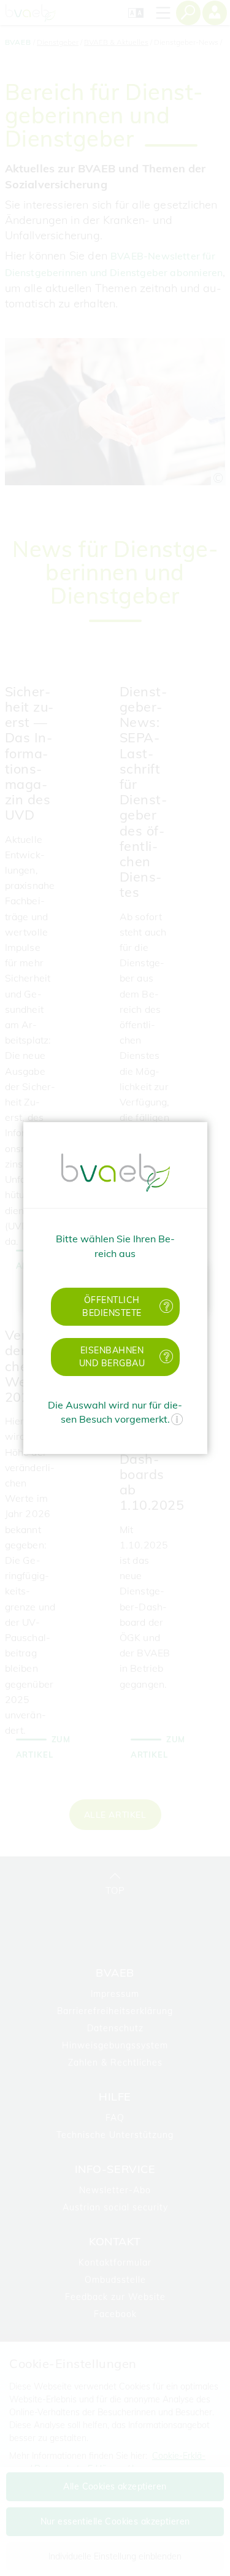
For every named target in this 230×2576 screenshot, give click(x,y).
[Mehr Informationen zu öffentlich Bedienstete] (167, 1306)
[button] (115, 1307)
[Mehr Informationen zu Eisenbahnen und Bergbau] (167, 1357)
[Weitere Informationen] (177, 1421)
